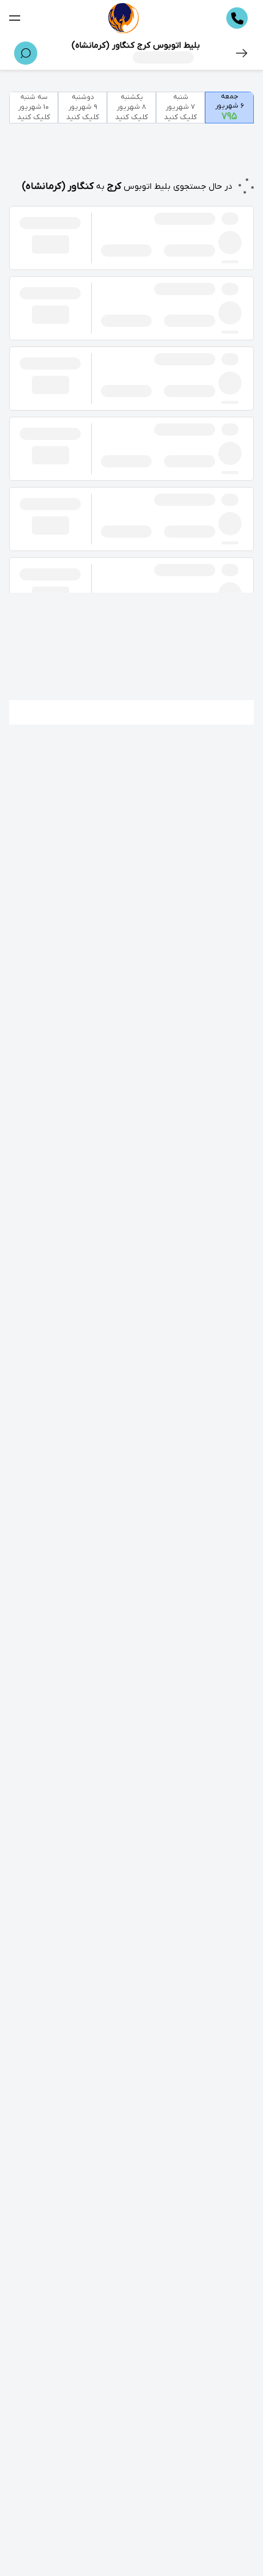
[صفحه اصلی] (124, 18)
